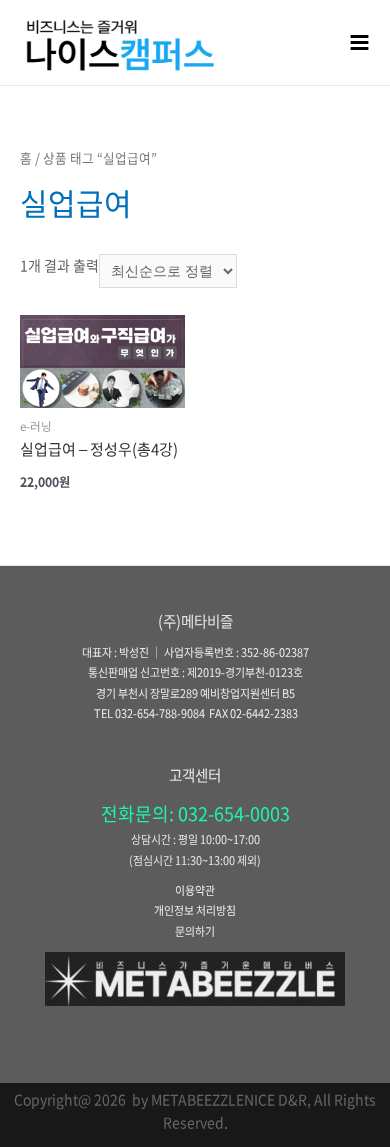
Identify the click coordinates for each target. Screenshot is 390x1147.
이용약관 (195, 890)
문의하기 (195, 931)
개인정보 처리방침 (195, 910)
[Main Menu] (360, 42)
